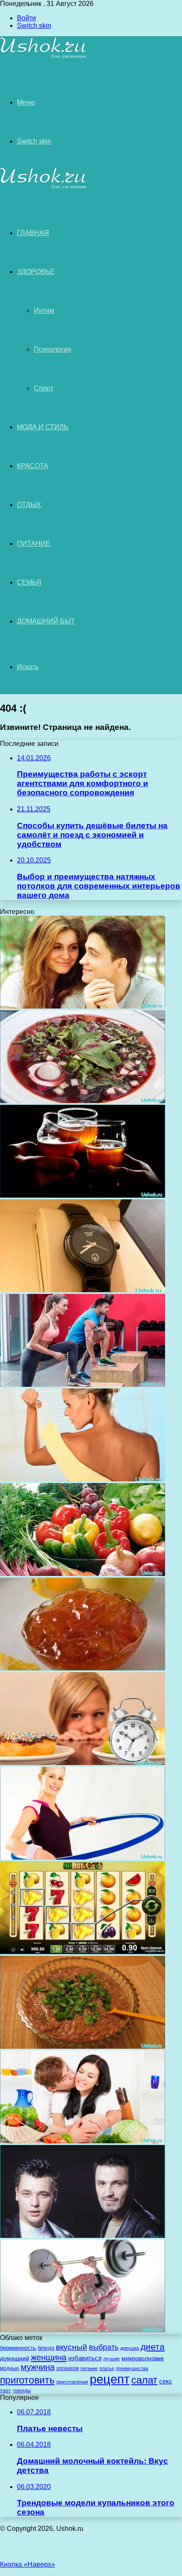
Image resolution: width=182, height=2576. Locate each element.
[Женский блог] (43, 57)
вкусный (72, 2347)
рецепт (110, 2379)
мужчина (38, 2367)
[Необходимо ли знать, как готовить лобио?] (83, 2046)
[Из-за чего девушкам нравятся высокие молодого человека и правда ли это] (83, 1006)
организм (68, 2368)
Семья (29, 582)
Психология (52, 349)
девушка (130, 2348)
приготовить (27, 2380)
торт (6, 2391)
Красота (33, 466)
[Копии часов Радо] (83, 1290)
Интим (44, 310)
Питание (34, 544)
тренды (22, 2390)
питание (89, 2368)
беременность (18, 2348)
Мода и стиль (43, 427)
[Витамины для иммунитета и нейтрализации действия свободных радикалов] (83, 1574)
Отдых (29, 505)
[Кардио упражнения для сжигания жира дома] (83, 1384)
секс (166, 2381)
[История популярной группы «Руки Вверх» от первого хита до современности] (83, 2236)
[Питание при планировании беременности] (83, 2141)
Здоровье (36, 272)
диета (153, 2347)
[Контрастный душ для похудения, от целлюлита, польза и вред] (83, 1479)
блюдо (46, 2348)
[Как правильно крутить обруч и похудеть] (83, 1857)
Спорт (44, 388)
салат (144, 2380)
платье (107, 2368)
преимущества (132, 2368)
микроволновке (143, 2358)
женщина (49, 2357)
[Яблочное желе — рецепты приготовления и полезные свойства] (83, 1668)
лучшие (112, 2359)
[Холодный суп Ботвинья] (83, 1101)
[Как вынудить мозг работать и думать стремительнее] (83, 2330)
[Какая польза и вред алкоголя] (83, 1195)
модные (10, 2368)
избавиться (85, 2358)
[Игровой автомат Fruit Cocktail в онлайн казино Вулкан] (83, 1952)
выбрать (104, 2347)
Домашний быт (46, 621)
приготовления (72, 2382)
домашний (15, 2358)
